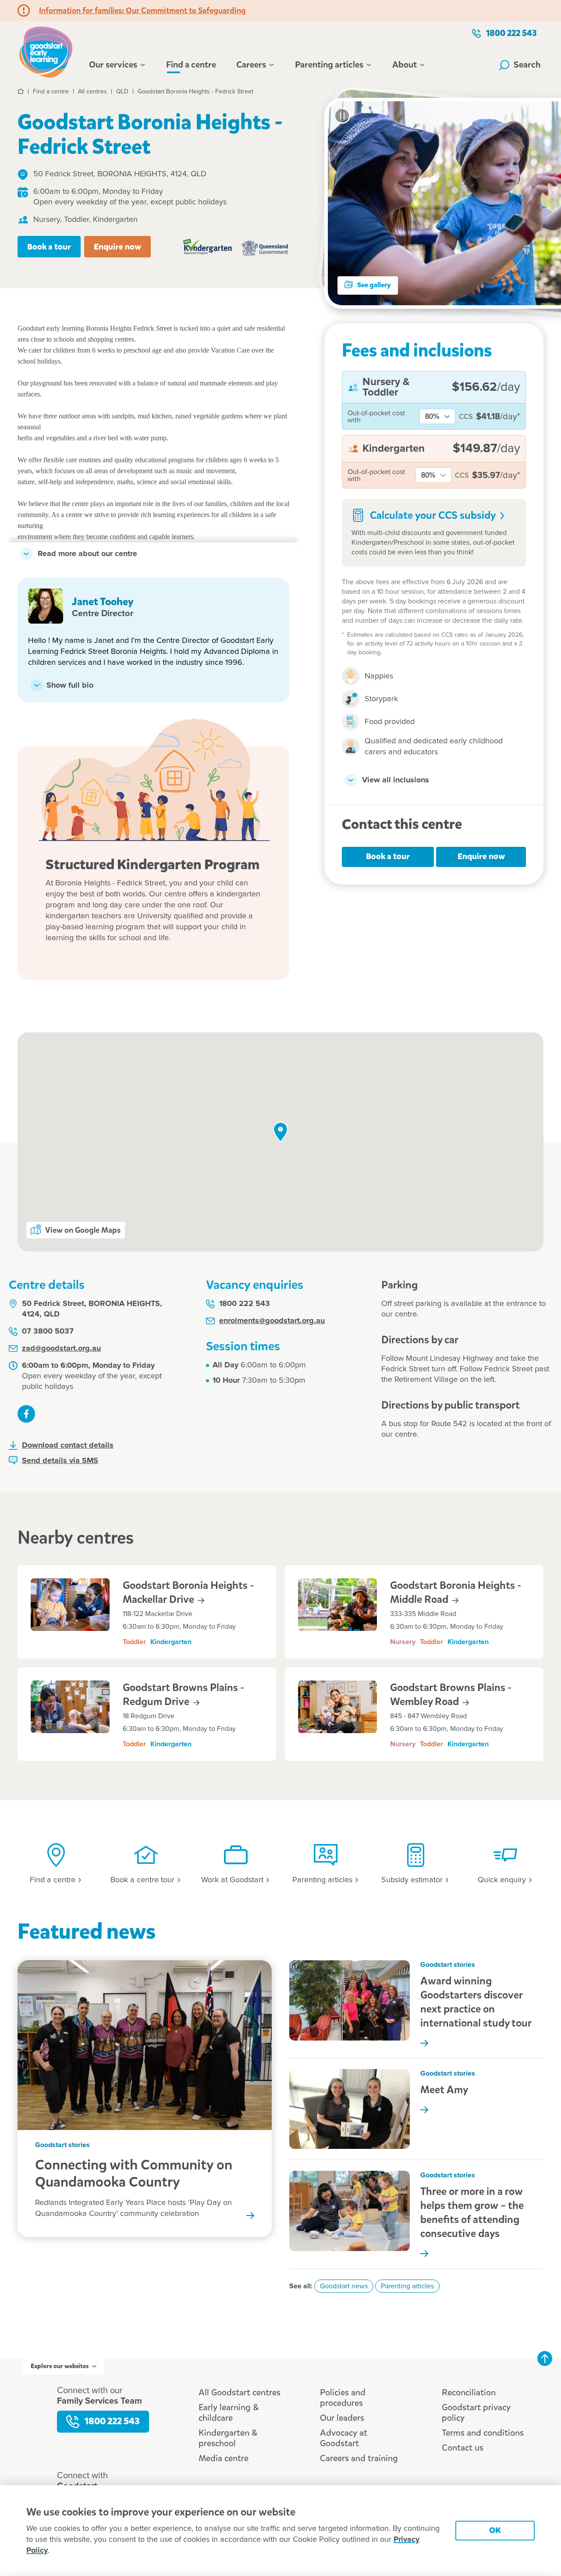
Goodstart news (344, 2286)
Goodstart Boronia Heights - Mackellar (188, 1592)
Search (527, 65)
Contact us (463, 2448)
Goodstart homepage (48, 51)
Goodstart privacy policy (476, 2413)
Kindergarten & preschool (228, 2438)
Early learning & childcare (229, 2413)
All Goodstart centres (240, 2392)
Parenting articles (329, 65)
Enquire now (117, 247)
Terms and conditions (483, 2433)
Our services (113, 65)
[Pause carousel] (342, 116)
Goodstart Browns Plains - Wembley (451, 1695)
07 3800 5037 (48, 1331)
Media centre (224, 2458)
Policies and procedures (343, 2398)
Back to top (545, 2358)
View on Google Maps (83, 1230)
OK (495, 2530)
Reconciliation (469, 2392)
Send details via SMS (60, 1461)
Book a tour (49, 247)
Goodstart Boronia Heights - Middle (456, 1592)
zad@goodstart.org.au (61, 1349)
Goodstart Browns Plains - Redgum (183, 1695)
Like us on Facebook (26, 1414)
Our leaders (342, 2418)
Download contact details (68, 1445)
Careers (251, 65)
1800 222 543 (511, 33)
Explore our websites (60, 2366)
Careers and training (359, 2458)
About (405, 65)
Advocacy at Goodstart (344, 2438)
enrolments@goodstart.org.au (272, 1321)
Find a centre (191, 65)
